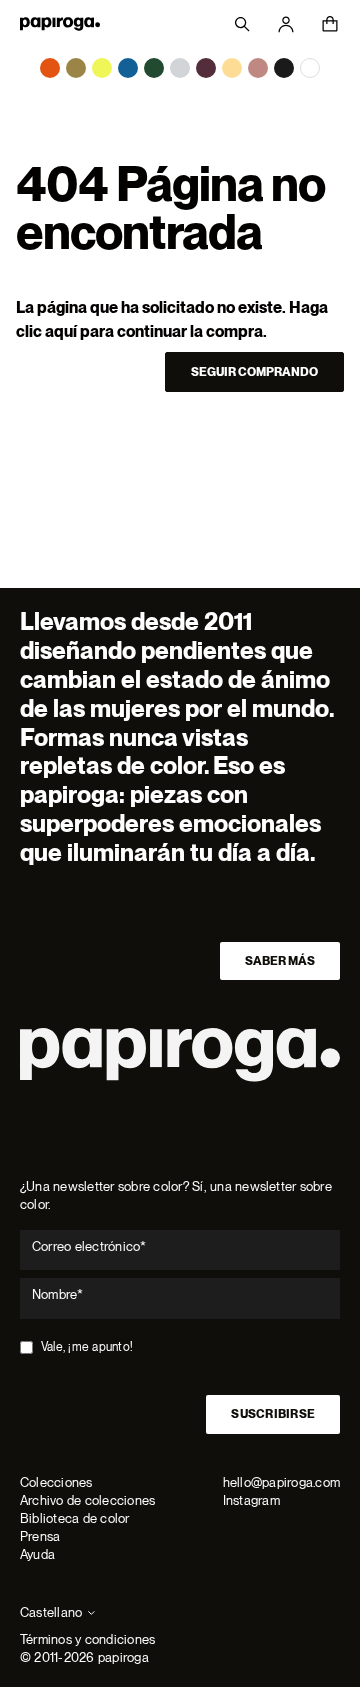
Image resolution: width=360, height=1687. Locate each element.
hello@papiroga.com (281, 1482)
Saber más (280, 961)
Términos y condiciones (87, 1639)
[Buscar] (242, 24)
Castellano (51, 1612)
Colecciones (56, 1482)
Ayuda (37, 1554)
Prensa (40, 1536)
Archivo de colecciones (87, 1500)
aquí (61, 331)
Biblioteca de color (75, 1518)
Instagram (251, 1500)
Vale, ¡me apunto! (87, 1347)
